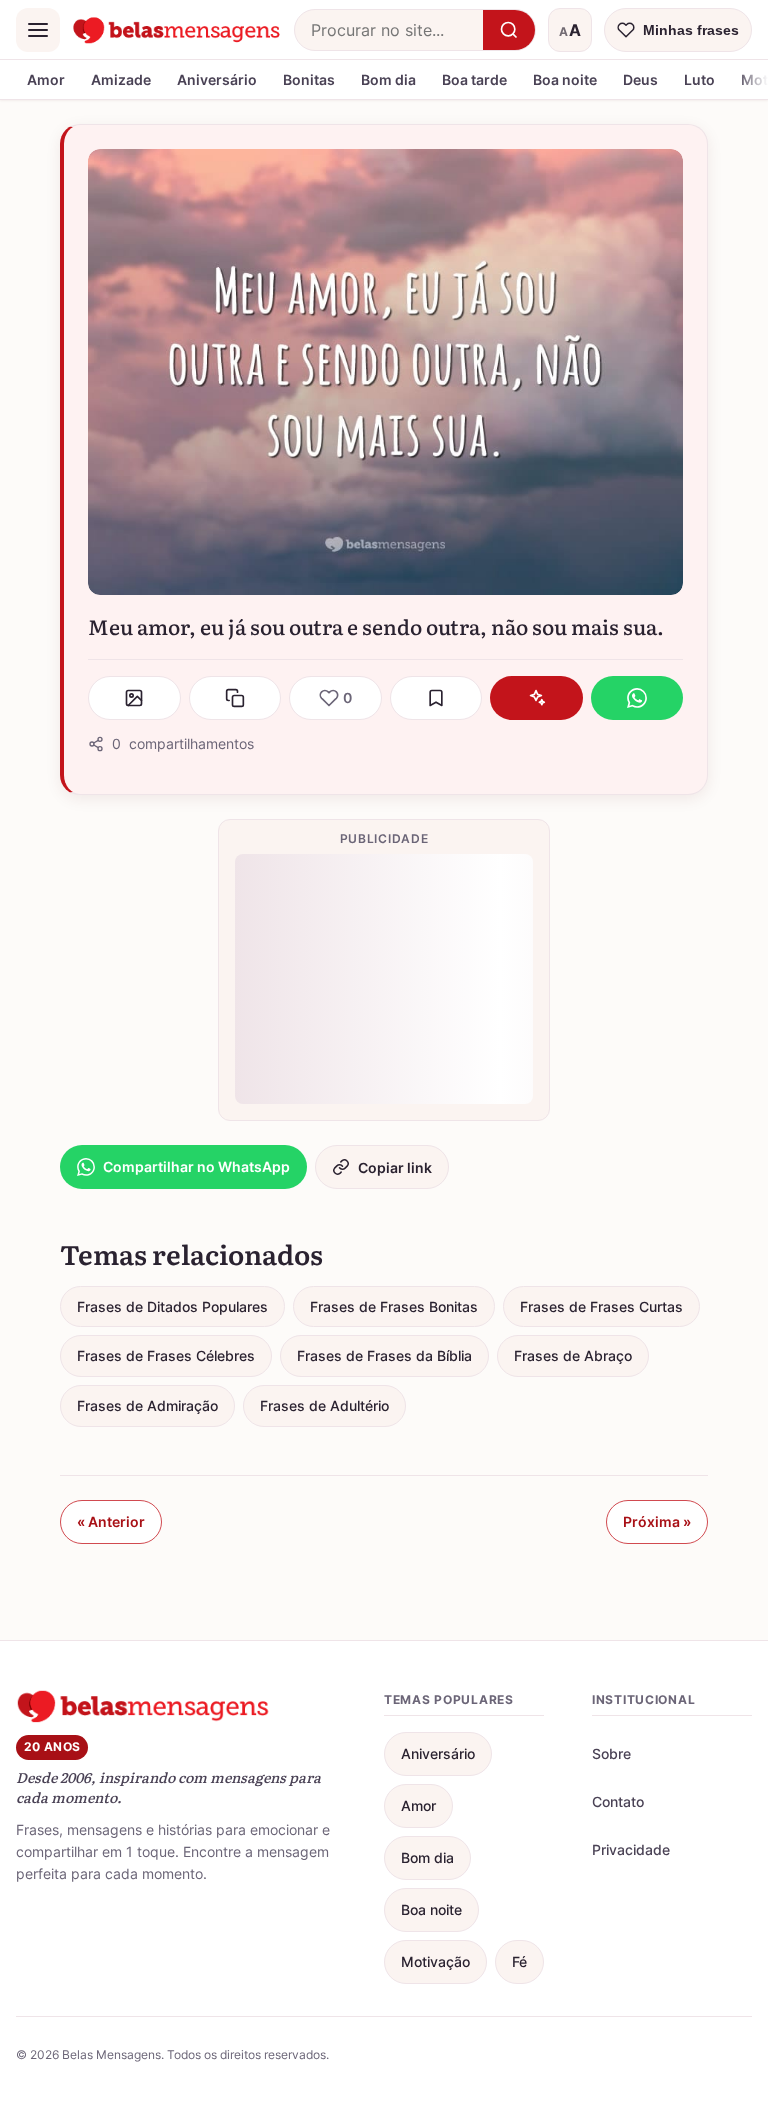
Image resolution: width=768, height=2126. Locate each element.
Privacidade (631, 1849)
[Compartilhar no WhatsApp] (637, 698)
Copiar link (395, 1167)
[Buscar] (509, 30)
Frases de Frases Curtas (601, 1306)
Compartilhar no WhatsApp (196, 1166)
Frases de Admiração (147, 1405)
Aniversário (217, 79)
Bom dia (388, 79)
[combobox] (389, 30)
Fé (519, 1961)
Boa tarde (474, 79)
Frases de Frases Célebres (166, 1355)
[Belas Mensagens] (177, 30)
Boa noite (565, 79)
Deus (640, 79)
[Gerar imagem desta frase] (134, 698)
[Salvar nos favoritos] (436, 698)
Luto (699, 79)
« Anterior (111, 1521)
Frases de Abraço (573, 1355)
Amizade (121, 79)
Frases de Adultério (324, 1405)
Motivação (435, 1961)
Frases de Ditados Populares (172, 1306)
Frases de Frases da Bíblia (384, 1355)
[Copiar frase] (235, 698)
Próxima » (657, 1521)
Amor (46, 79)
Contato (618, 1801)
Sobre (611, 1753)
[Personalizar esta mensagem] (536, 698)
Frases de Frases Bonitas (394, 1306)
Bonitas (309, 79)
